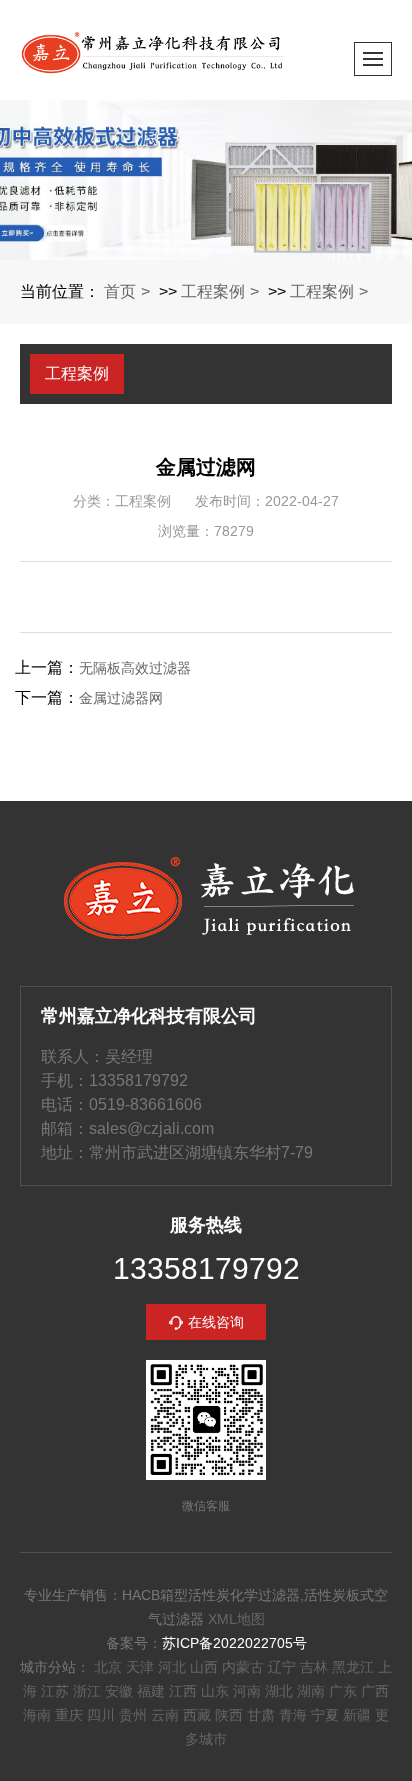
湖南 (311, 1691)
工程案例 (213, 291)
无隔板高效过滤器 (135, 668)
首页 (120, 291)
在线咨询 (216, 1322)
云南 (165, 1715)
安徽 (119, 1691)
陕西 (229, 1715)
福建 (151, 1691)
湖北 (279, 1691)
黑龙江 (353, 1667)
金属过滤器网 (121, 698)
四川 (101, 1715)
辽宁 (282, 1667)
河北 (172, 1667)
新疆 (357, 1715)
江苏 (55, 1691)
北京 (108, 1667)
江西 (183, 1691)
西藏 (197, 1715)
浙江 (87, 1691)
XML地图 (236, 1619)
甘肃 (261, 1715)
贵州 (133, 1715)
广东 (343, 1691)
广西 (375, 1691)
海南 (37, 1715)
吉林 (314, 1667)
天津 (140, 1667)
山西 (204, 1667)
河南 (247, 1691)
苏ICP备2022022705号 (234, 1643)
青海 (293, 1715)
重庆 (69, 1715)
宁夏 (325, 1715)
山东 (215, 1691)
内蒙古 (243, 1667)
